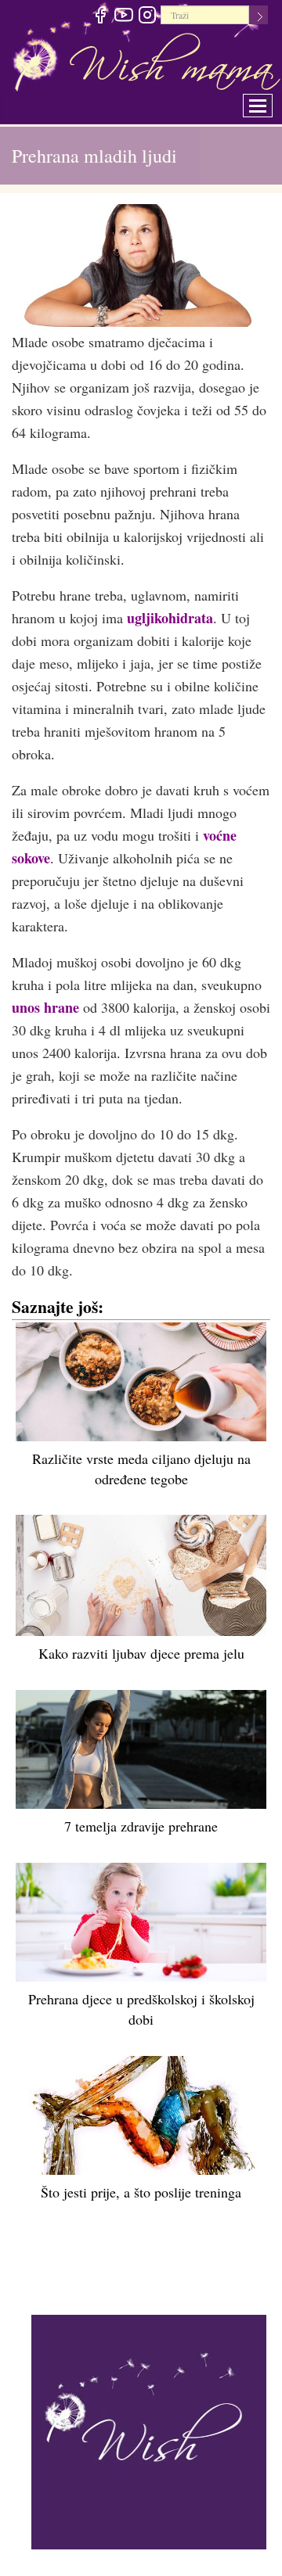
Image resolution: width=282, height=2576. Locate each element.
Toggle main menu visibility (268, 101)
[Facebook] (100, 17)
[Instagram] (147, 17)
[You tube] (123, 17)
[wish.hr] (149, 2430)
